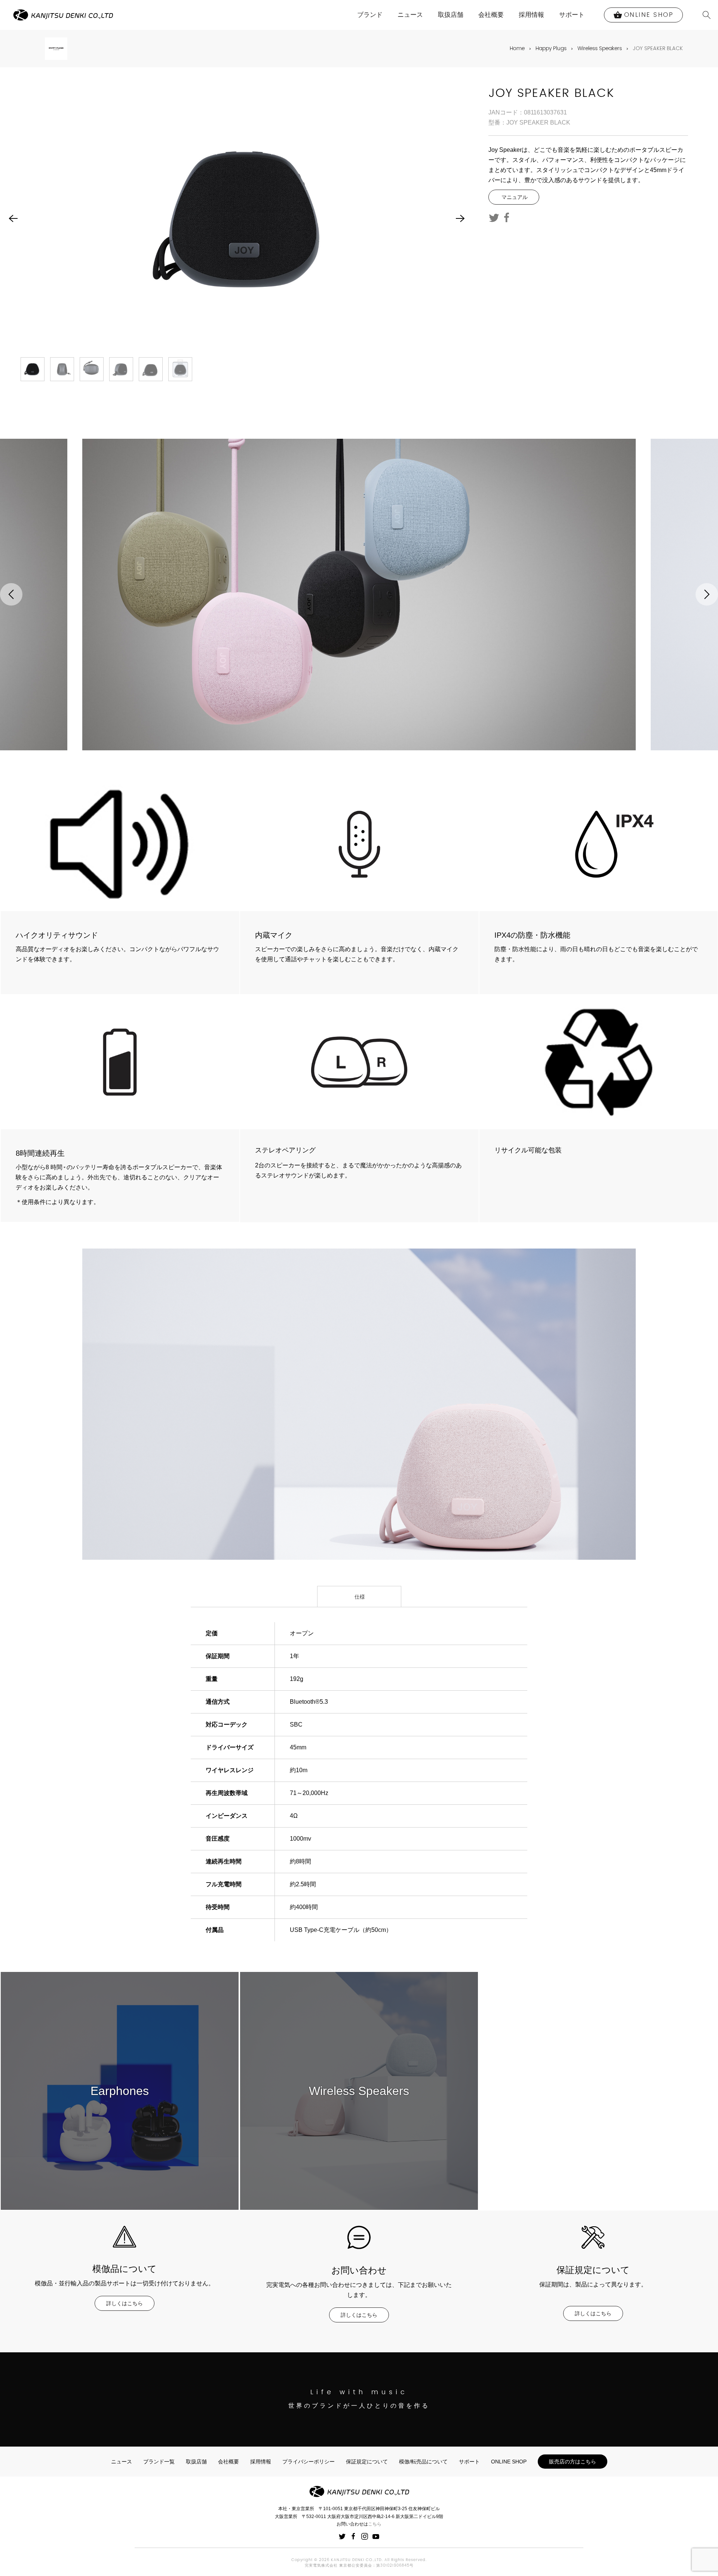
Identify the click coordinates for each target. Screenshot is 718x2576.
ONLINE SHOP (509, 2462)
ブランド (370, 15)
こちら (375, 2524)
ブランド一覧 (159, 2462)
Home (517, 48)
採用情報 (531, 15)
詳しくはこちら (125, 2303)
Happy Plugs (551, 48)
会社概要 (491, 15)
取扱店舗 (451, 15)
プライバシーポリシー (309, 2462)
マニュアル (514, 197)
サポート (572, 15)
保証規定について (367, 2462)
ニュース (410, 15)
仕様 (359, 1597)
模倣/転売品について (423, 2462)
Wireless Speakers (600, 48)
